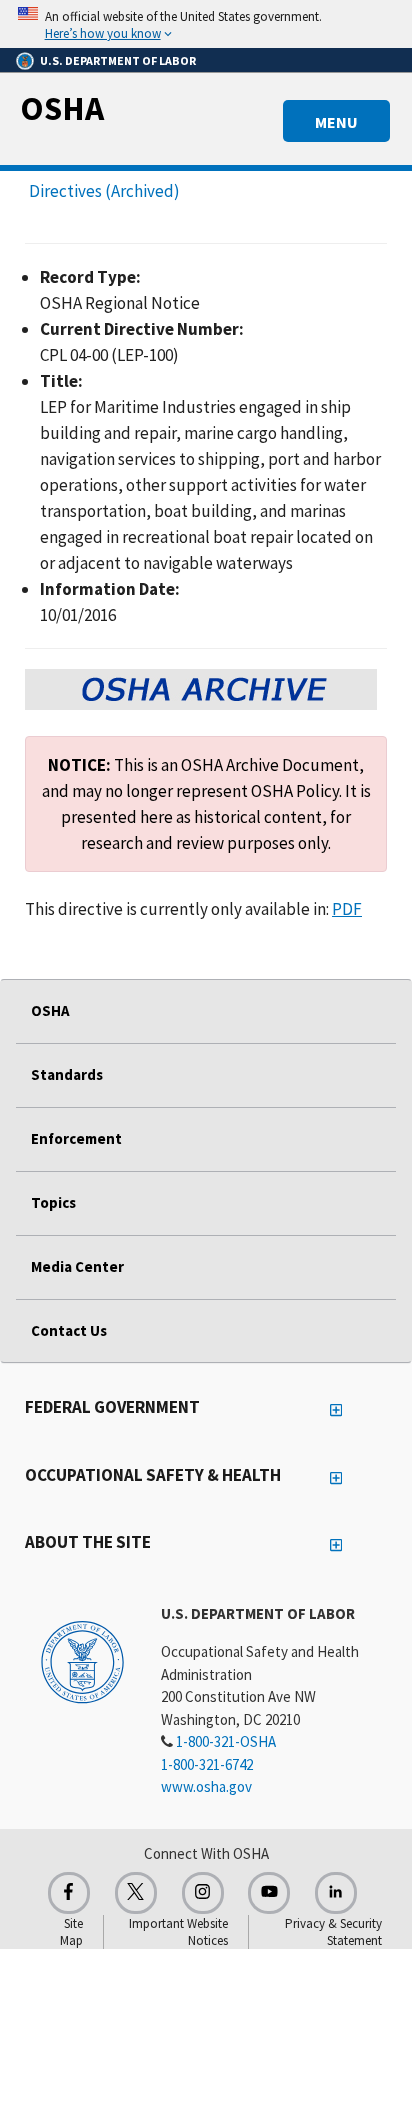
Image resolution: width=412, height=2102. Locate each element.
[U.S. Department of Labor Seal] (82, 1661)
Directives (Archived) (104, 191)
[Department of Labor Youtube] (269, 1893)
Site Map (71, 1932)
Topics (53, 1202)
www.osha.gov (206, 1786)
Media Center (77, 1266)
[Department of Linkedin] (336, 1893)
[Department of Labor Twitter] (136, 1893)
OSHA (62, 108)
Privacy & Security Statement (333, 1932)
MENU (336, 122)
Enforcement (76, 1138)
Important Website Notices (178, 1932)
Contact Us (69, 1330)
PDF (347, 909)
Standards (67, 1074)
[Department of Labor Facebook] (69, 1893)
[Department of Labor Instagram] (203, 1893)
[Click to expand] (206, 24)
